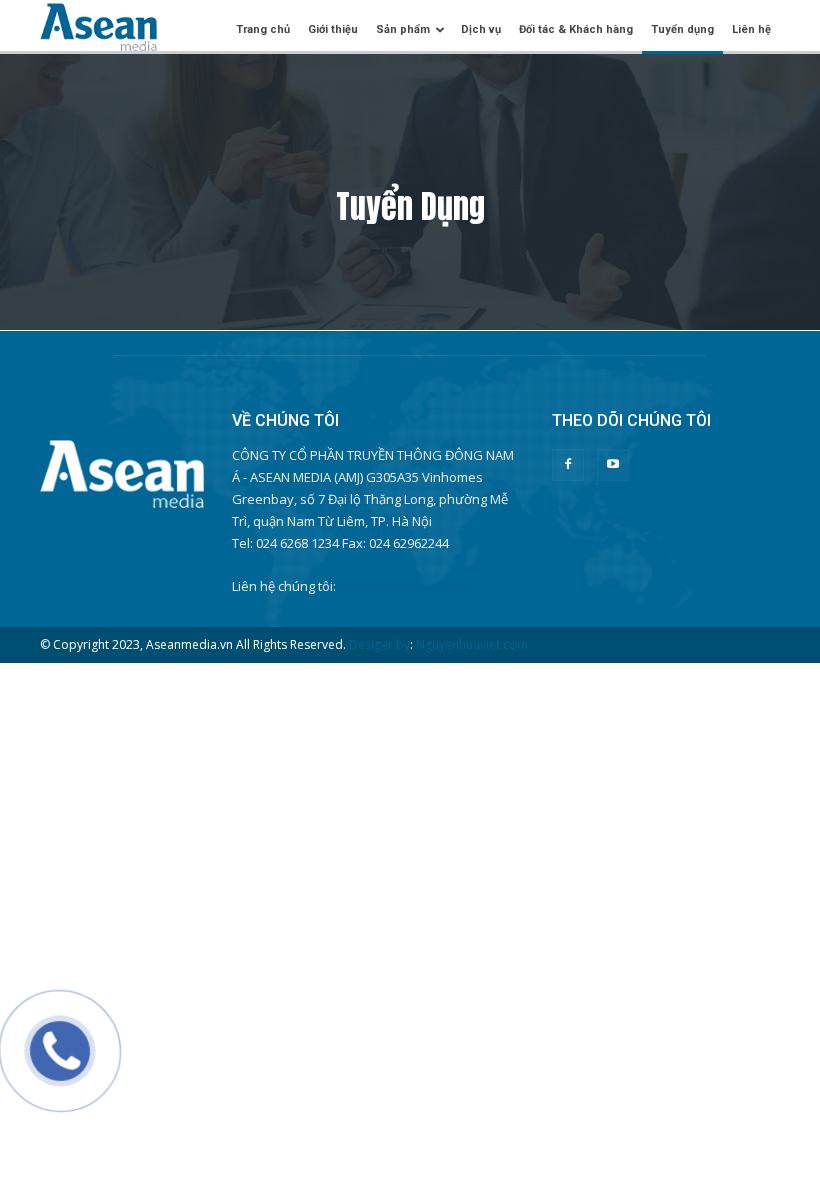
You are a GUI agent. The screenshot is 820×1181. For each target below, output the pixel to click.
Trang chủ (263, 29)
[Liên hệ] (53, 1066)
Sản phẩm (403, 29)
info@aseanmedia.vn (404, 586)
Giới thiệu (333, 29)
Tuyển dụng (682, 29)
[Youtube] (613, 465)
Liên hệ (751, 29)
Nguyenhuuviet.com (472, 644)
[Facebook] (568, 465)
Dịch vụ (481, 29)
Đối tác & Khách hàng (576, 29)
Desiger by (379, 644)
